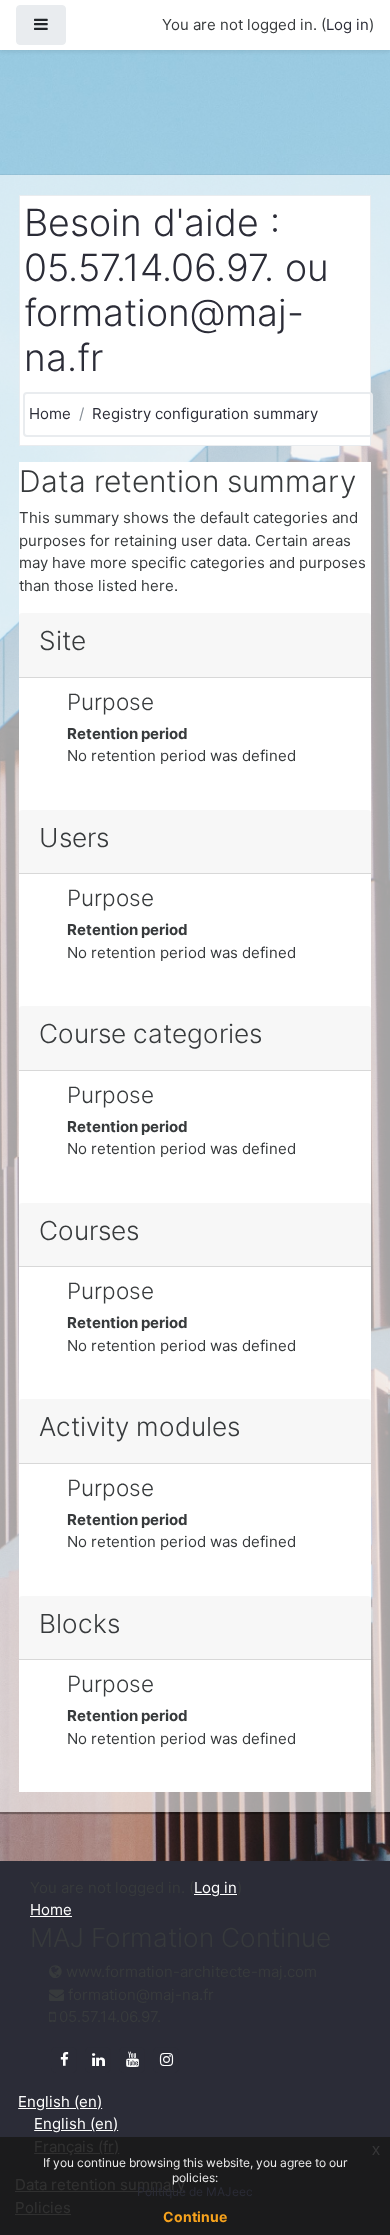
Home (50, 413)
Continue (195, 2216)
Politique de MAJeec (195, 2191)
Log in (347, 24)
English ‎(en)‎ (60, 2101)
